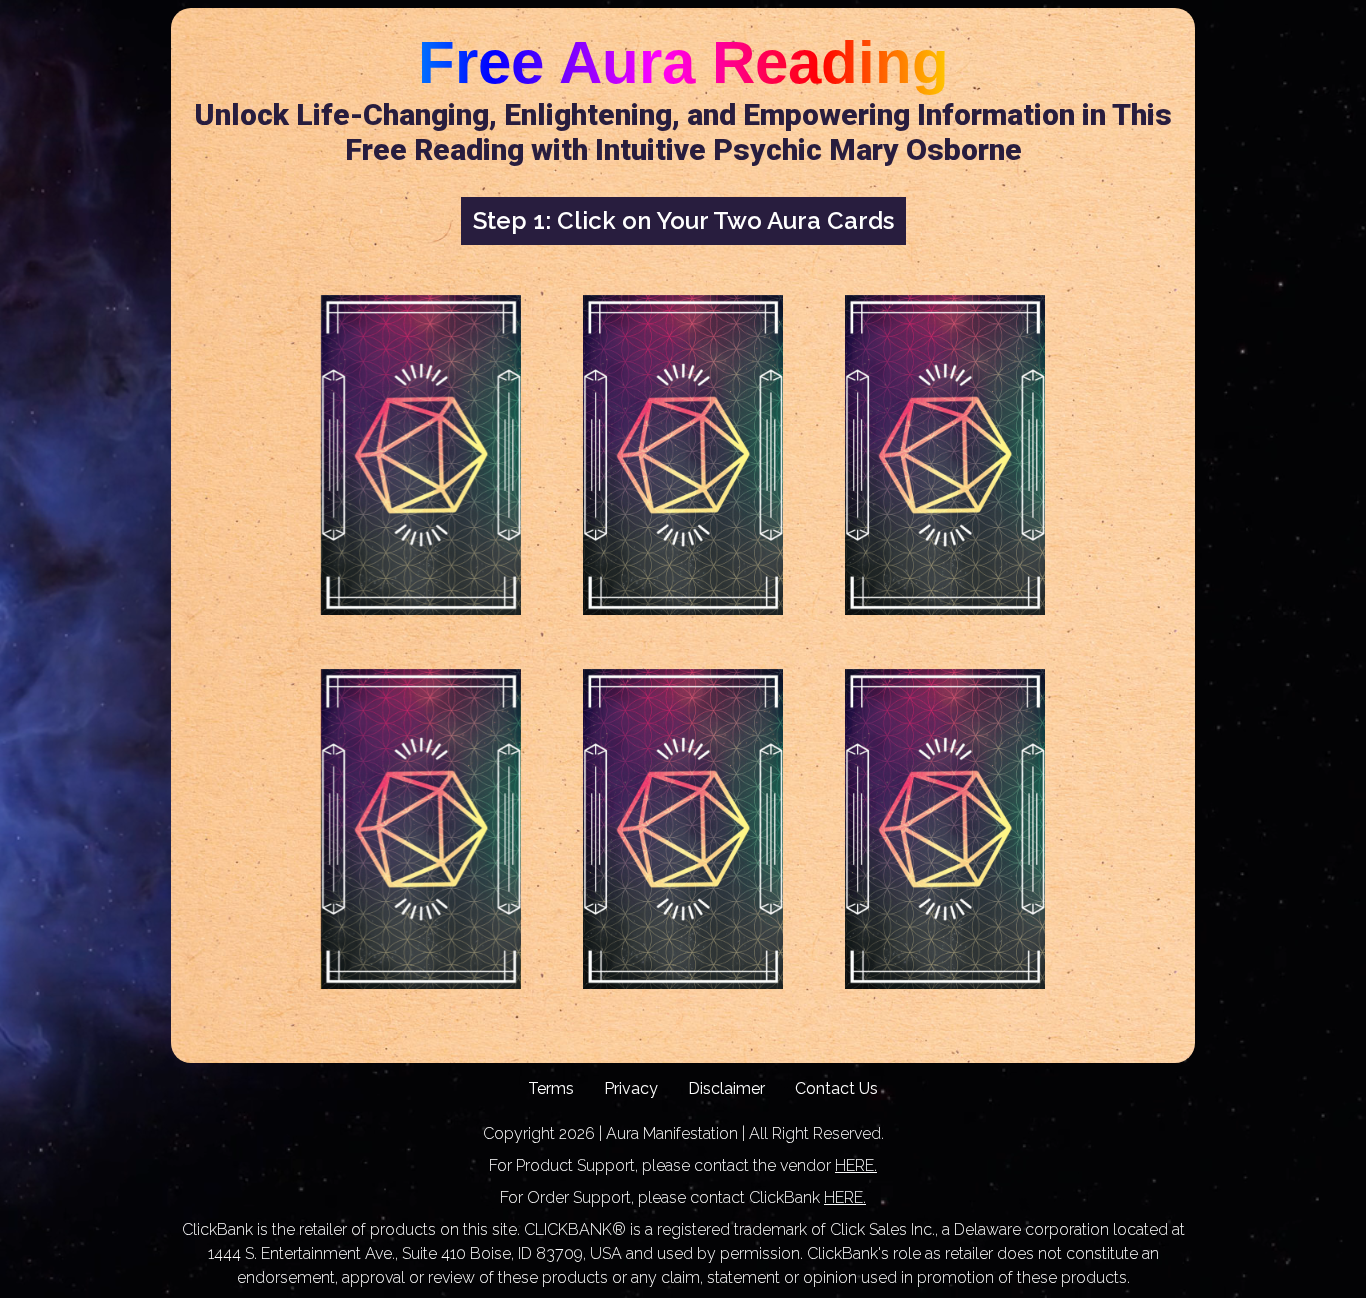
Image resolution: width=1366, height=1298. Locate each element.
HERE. (856, 1165)
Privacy (631, 1088)
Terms (551, 1088)
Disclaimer (726, 1088)
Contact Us (836, 1088)
